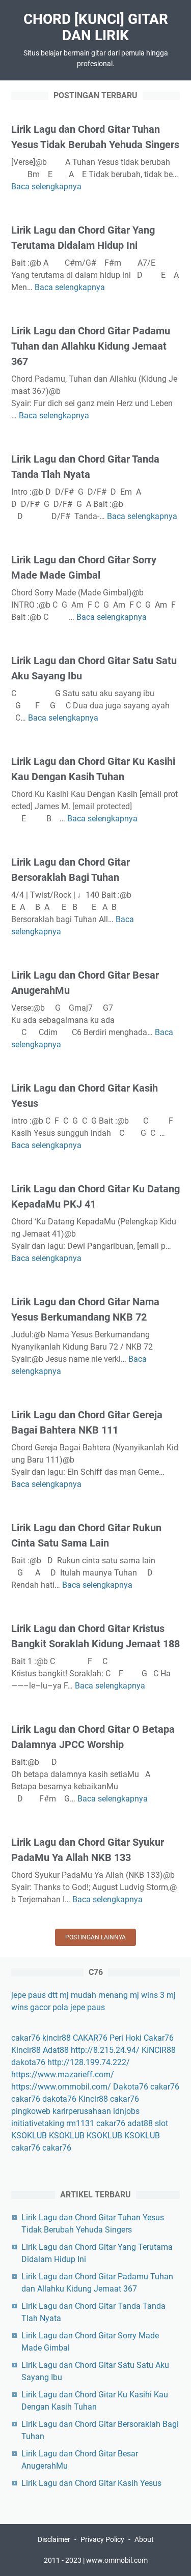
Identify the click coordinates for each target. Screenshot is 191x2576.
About (144, 2539)
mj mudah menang (94, 1995)
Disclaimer (54, 2539)
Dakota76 (131, 2087)
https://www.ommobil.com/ (61, 2087)
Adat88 (56, 2050)
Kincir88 (26, 2050)
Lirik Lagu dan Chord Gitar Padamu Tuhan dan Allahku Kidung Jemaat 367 (91, 346)
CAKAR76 (90, 2038)
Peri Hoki (126, 2038)
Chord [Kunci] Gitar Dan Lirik (96, 27)
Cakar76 (159, 2038)
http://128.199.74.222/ (89, 2062)
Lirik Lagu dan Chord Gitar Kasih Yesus (91, 2483)
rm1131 (80, 2123)
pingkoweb (31, 2111)
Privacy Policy (102, 2539)
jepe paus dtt (34, 1995)
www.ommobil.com (117, 2560)
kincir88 (57, 2038)
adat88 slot (148, 2123)
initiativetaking (38, 2123)
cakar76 (26, 2038)
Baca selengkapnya (46, 187)
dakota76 (28, 2062)
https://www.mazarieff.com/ (63, 2074)
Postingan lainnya (95, 1937)
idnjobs (126, 2111)
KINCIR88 (159, 2050)
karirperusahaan (82, 2111)
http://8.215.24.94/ (105, 2050)
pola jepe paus (79, 2007)
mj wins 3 (147, 1995)
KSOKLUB (29, 2136)
